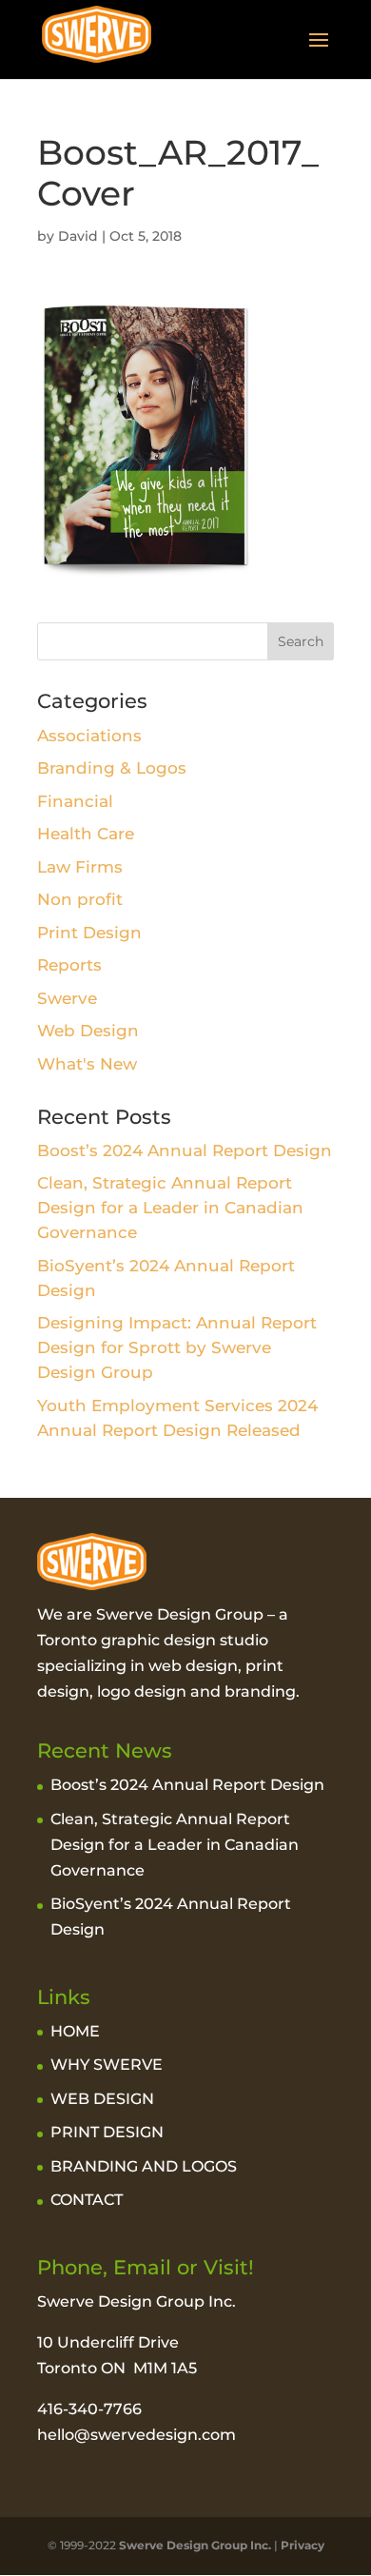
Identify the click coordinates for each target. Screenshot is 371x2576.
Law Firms (80, 867)
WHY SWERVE (107, 2065)
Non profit (80, 899)
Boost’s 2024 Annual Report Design (185, 1150)
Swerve (67, 998)
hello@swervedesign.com (137, 2435)
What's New (87, 1064)
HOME (75, 2031)
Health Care (86, 834)
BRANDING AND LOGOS (144, 2166)
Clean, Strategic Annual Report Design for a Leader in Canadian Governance (170, 1208)
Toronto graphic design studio (153, 1640)
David (78, 236)
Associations (89, 736)
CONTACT (87, 2200)
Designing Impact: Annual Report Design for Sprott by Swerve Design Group (177, 1347)
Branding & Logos (112, 768)
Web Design (88, 1031)
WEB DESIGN (102, 2099)
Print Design (89, 933)
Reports (69, 965)
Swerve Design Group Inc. (194, 2545)
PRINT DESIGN (107, 2132)
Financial (75, 801)
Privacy (303, 2545)
